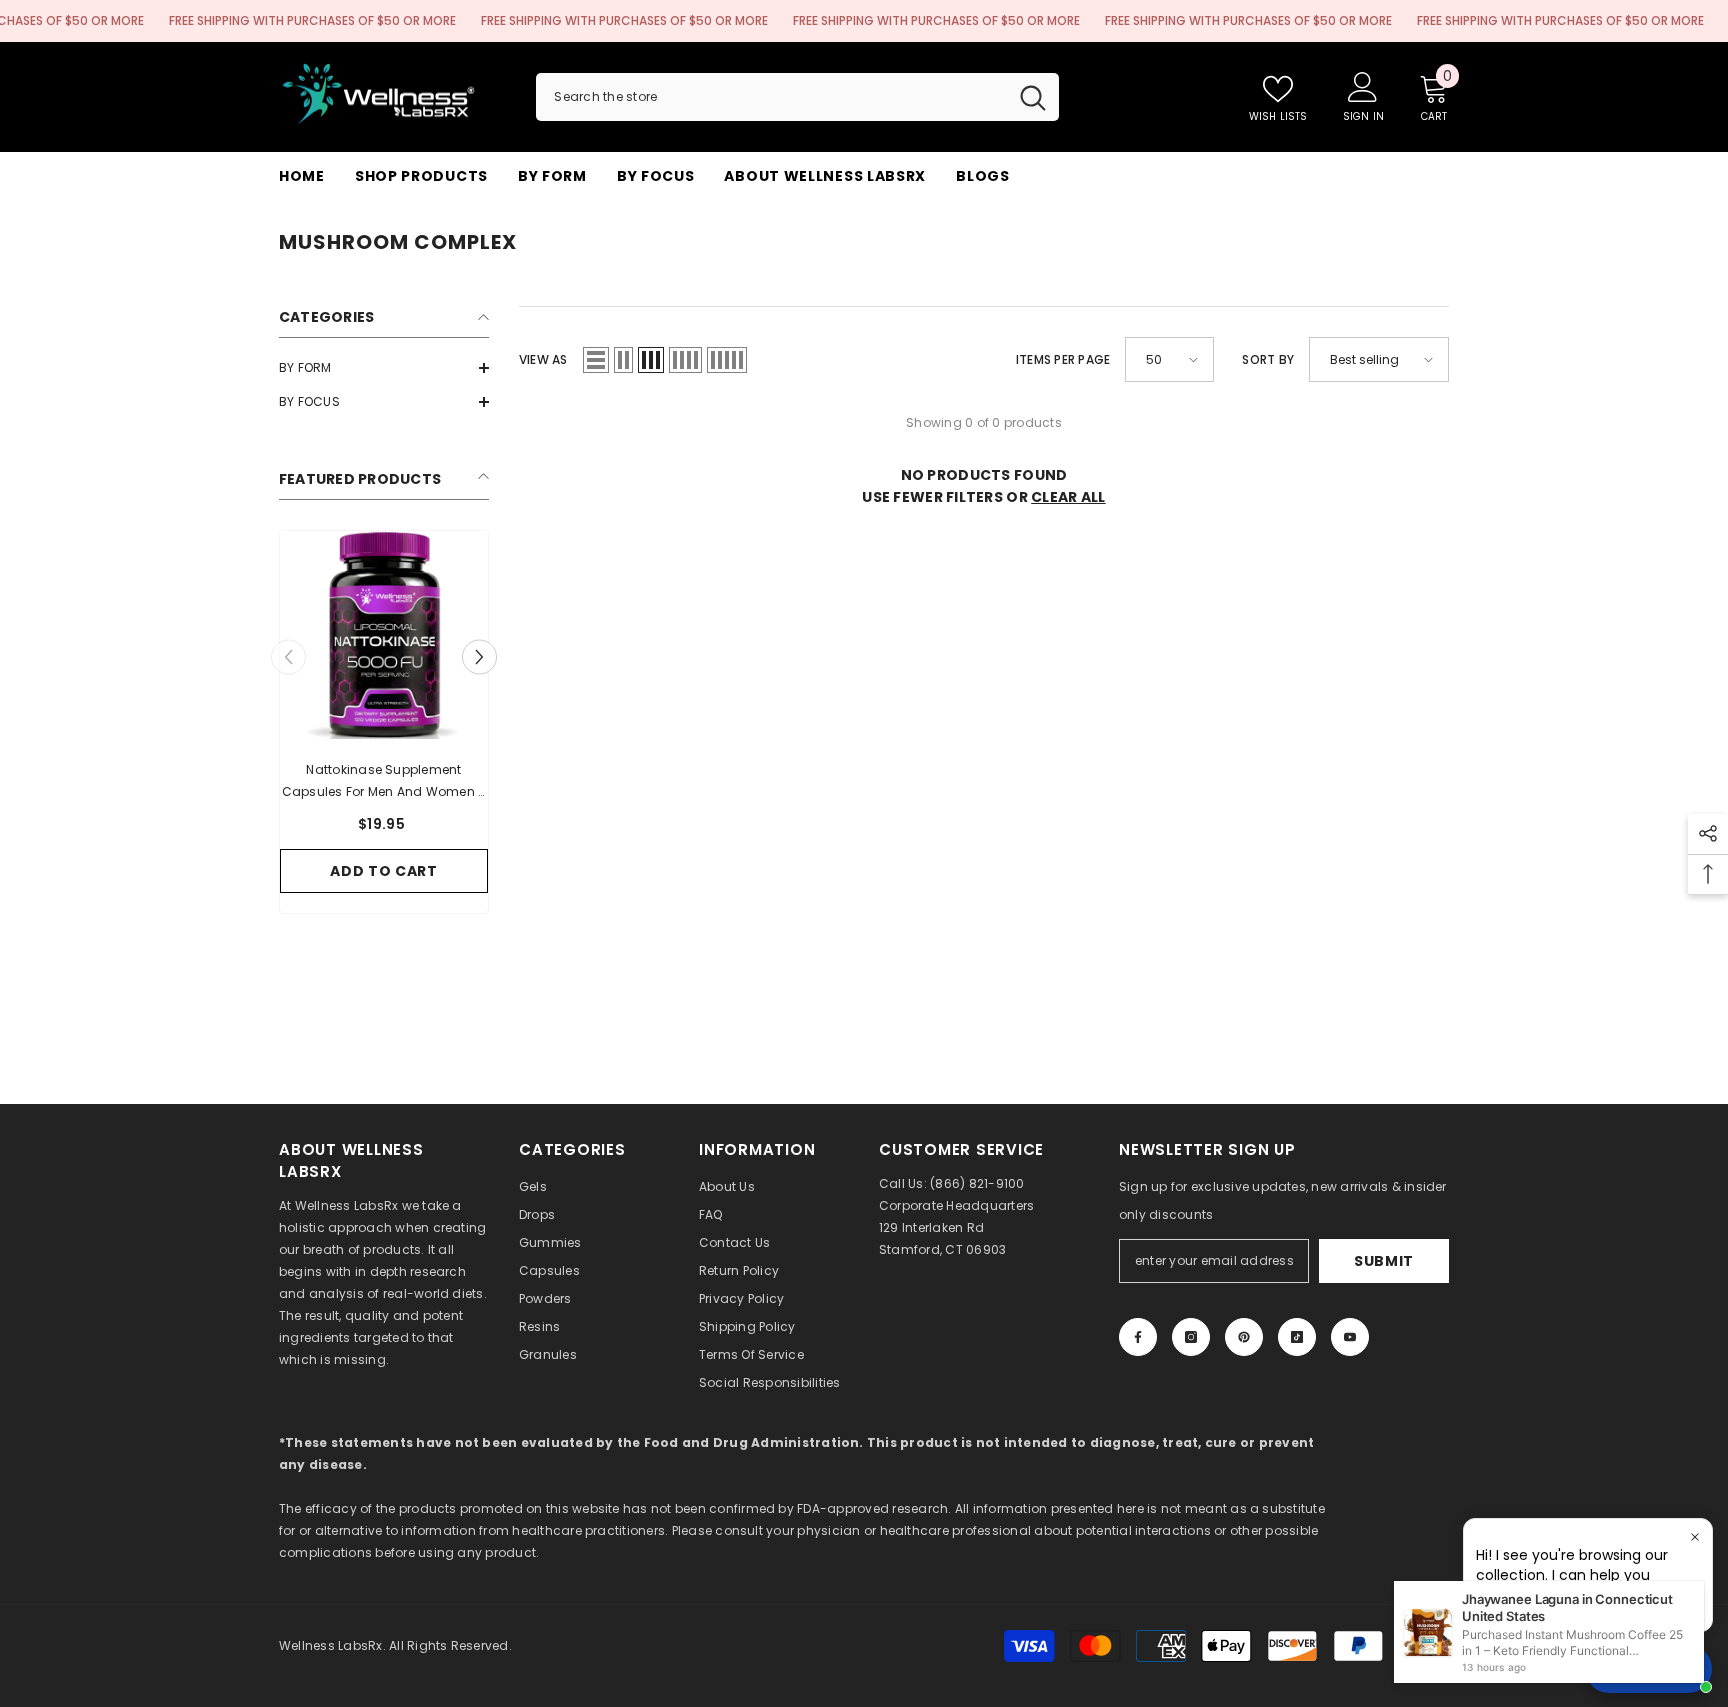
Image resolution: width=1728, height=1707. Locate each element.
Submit (1384, 1261)
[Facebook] (1138, 1337)
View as (543, 359)
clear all (1068, 497)
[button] (384, 368)
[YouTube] (1350, 1337)
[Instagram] (1191, 1337)
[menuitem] (384, 368)
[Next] (479, 657)
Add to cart (384, 871)
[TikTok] (1297, 1337)
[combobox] (771, 97)
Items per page (1063, 359)
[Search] (797, 97)
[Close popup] (1694, 1536)
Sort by (1268, 359)
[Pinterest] (1244, 1337)
